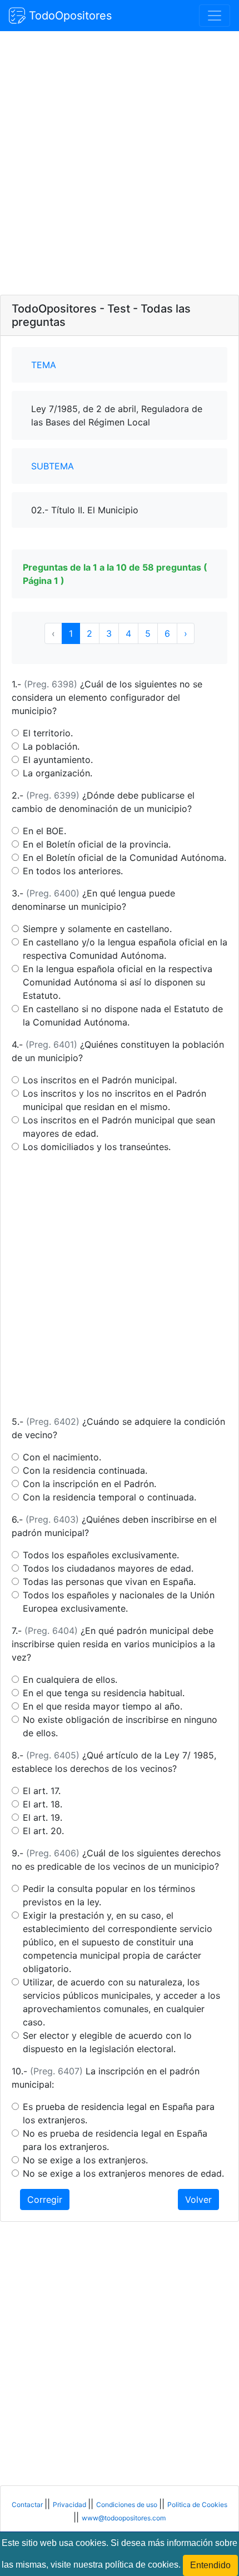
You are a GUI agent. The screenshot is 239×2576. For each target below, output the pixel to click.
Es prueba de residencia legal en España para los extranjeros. (119, 2113)
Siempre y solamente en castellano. (97, 929)
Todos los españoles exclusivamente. (101, 1555)
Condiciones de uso (128, 2505)
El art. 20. (43, 1831)
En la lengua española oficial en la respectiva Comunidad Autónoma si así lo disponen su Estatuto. (118, 982)
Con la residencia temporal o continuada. (109, 1497)
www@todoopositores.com (124, 2518)
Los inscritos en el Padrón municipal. (100, 1080)
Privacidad (70, 2505)
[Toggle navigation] (215, 16)
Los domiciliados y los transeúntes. (97, 1147)
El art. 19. (43, 1817)
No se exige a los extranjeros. (85, 2160)
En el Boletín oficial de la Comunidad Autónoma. (125, 858)
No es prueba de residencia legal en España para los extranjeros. (115, 2140)
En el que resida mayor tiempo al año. (103, 1706)
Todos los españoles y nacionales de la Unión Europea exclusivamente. (119, 1602)
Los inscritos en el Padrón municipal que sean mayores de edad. (119, 1127)
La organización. (58, 773)
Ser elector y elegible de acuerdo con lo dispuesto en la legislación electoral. (107, 2042)
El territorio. (48, 733)
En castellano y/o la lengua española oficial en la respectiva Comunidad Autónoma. (125, 949)
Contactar (28, 2505)
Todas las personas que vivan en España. (109, 1582)
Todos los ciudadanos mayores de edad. (108, 1568)
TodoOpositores (69, 16)
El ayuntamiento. (58, 760)
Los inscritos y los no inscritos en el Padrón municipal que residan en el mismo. (114, 1100)
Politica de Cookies (197, 2505)
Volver (198, 2199)
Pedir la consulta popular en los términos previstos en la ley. (109, 1895)
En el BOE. (44, 831)
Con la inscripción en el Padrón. (89, 1484)
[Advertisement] (120, 164)
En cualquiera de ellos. (70, 1680)
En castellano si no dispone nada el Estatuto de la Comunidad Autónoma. (123, 1015)
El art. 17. (42, 1791)
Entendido (210, 2565)
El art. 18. (43, 1804)
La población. (51, 746)
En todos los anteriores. (73, 871)
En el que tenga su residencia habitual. (104, 1693)
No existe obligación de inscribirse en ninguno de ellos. (120, 1726)
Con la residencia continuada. (85, 1470)
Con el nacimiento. (62, 1457)
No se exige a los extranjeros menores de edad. (123, 2173)
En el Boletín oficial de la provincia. (97, 844)
